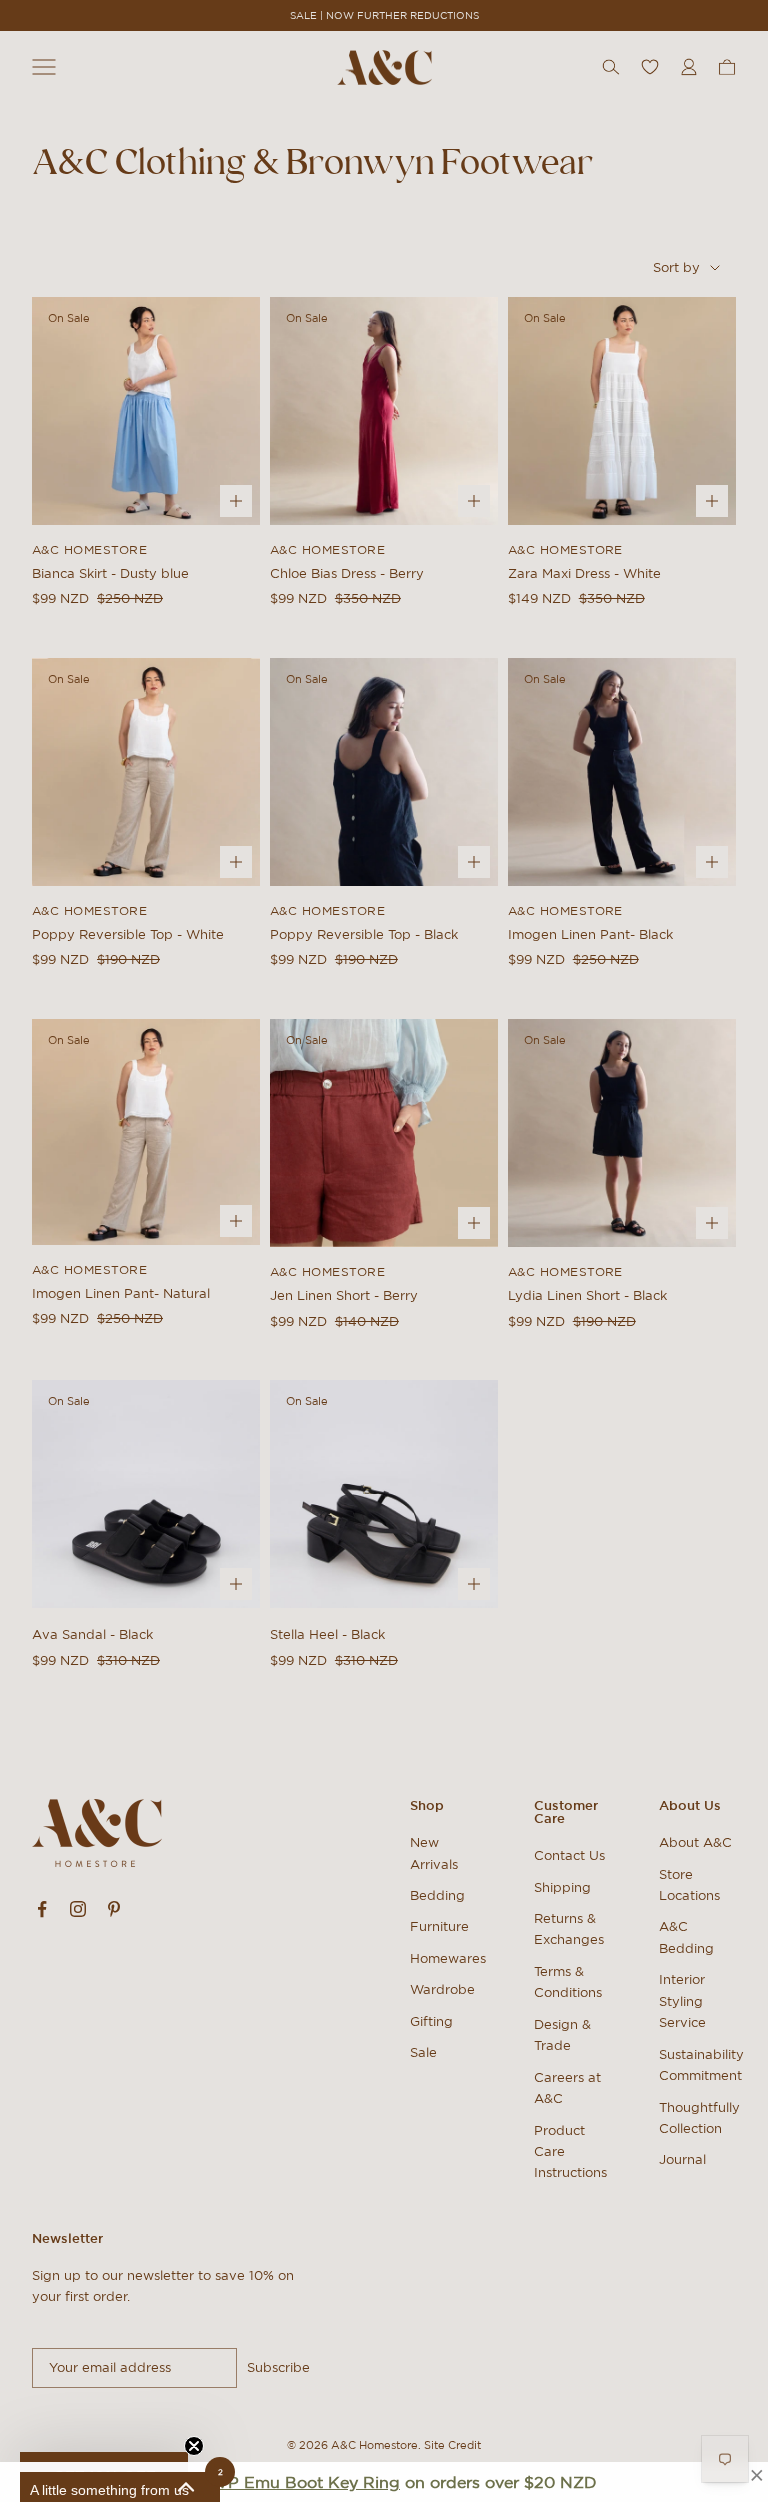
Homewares (448, 1958)
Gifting (431, 2021)
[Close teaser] (194, 2446)
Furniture (439, 1926)
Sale (423, 2052)
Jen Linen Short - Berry (344, 1295)
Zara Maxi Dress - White (584, 573)
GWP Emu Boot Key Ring (298, 2482)
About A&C (695, 1842)
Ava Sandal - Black (92, 1634)
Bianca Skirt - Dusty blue (110, 573)
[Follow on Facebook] (42, 1909)
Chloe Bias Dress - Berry (347, 573)
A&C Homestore (89, 549)
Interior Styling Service (682, 2001)
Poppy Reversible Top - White (128, 934)
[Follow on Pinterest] (114, 1909)
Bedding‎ (437, 1895)
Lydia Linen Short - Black (587, 1295)
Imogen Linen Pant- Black (590, 934)
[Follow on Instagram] (78, 1909)
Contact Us (569, 1855)
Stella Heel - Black (327, 1634)
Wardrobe (442, 1989)
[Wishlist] (650, 67)
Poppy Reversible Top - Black (364, 934)
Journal (682, 2159)
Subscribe (278, 2367)
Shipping (562, 1887)
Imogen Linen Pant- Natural (121, 1293)
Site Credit (452, 2445)
